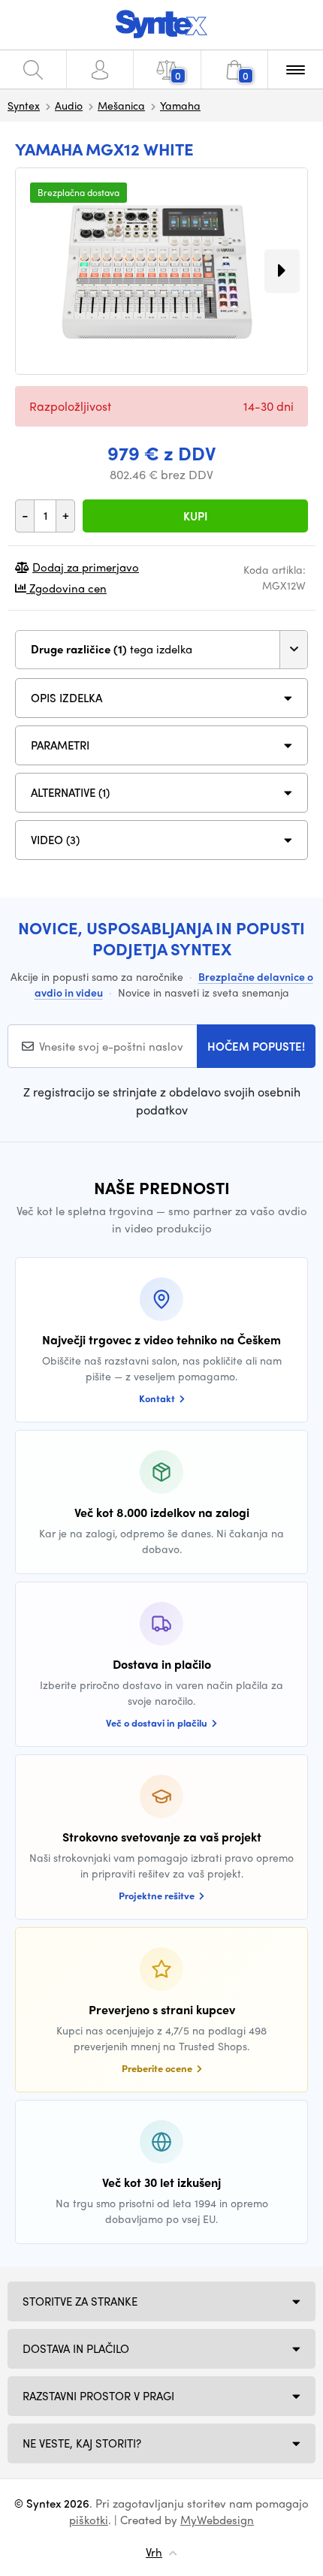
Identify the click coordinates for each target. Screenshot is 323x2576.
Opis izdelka (66, 698)
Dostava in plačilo (76, 2348)
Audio (69, 105)
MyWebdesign (217, 2520)
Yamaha (180, 105)
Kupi (195, 516)
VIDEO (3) (55, 840)
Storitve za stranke (80, 2301)
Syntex (24, 105)
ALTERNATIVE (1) (70, 792)
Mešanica (121, 105)
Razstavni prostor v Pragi (98, 2396)
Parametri (60, 745)
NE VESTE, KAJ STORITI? (82, 2443)
